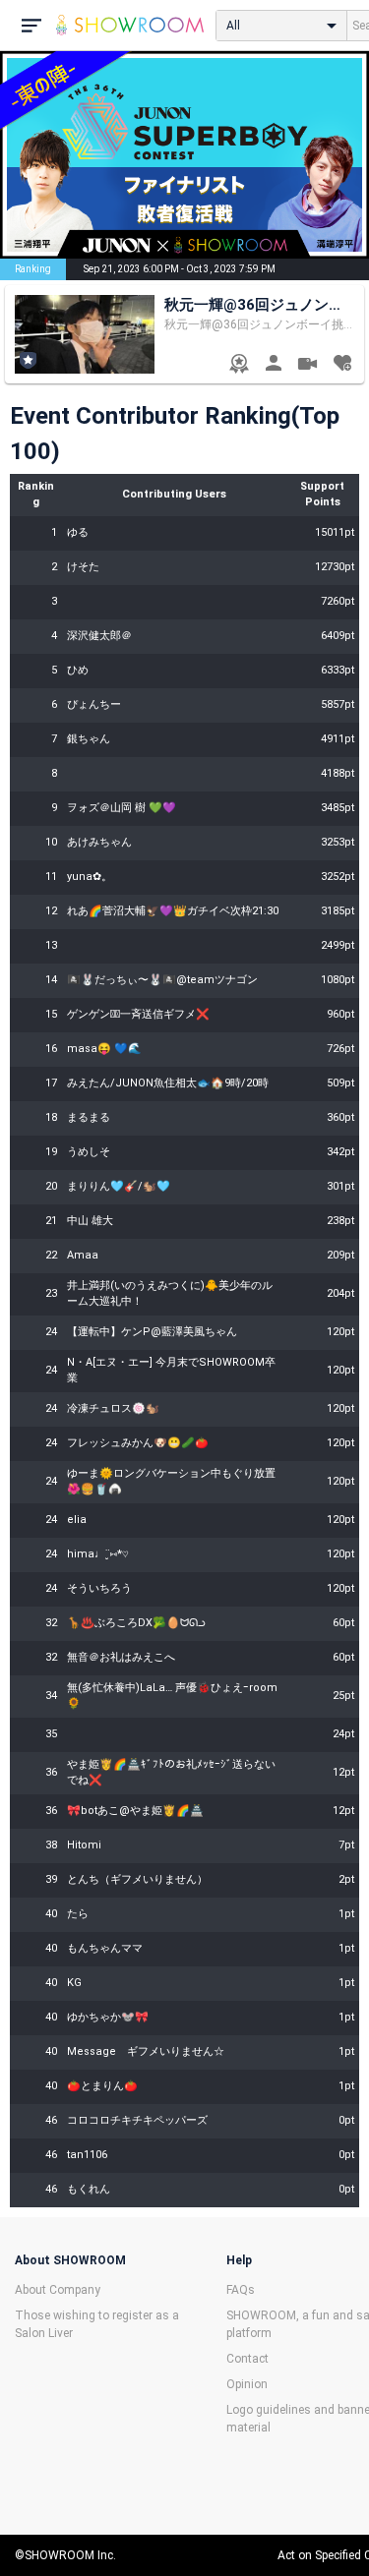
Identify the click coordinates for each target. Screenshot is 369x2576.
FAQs (241, 2290)
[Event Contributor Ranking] (239, 365)
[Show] (307, 366)
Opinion (247, 2384)
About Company (58, 2290)
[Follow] (342, 365)
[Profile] (273, 365)
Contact (247, 2359)
